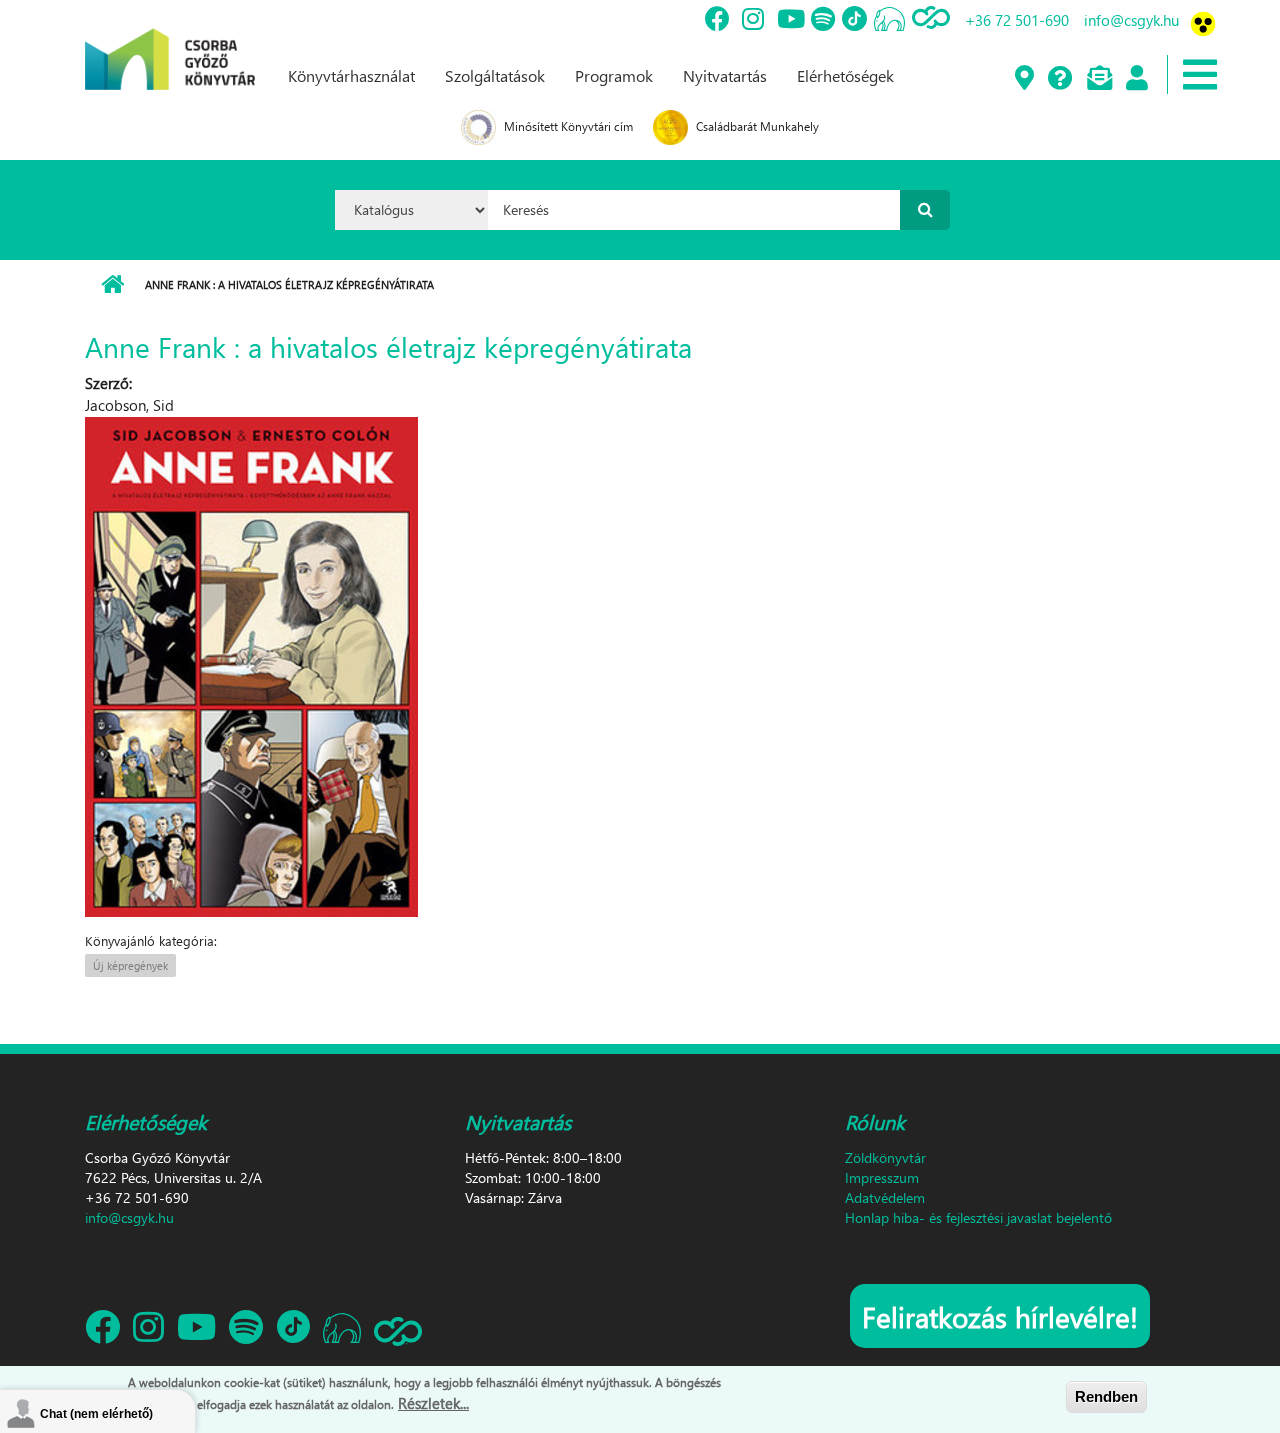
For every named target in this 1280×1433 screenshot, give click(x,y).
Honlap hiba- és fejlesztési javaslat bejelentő (978, 1217)
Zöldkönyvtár (885, 1157)
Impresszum (882, 1177)
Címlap (112, 285)
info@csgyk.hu (1131, 20)
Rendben (1106, 1396)
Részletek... (433, 1402)
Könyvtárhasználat (351, 75)
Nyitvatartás (725, 75)
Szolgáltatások (495, 75)
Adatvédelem (885, 1197)
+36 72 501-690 (1017, 20)
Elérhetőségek (845, 75)
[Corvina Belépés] (1136, 79)
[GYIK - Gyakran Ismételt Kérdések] (1059, 79)
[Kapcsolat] (1098, 79)
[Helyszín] (1023, 79)
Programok (614, 75)
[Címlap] (170, 43)
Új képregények (130, 965)
